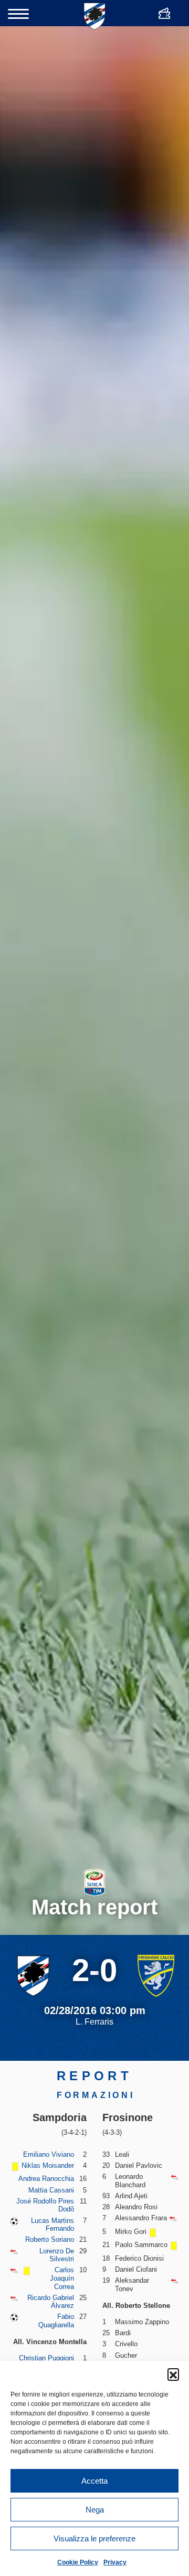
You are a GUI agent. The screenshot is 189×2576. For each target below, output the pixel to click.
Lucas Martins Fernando (52, 2225)
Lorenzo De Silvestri (57, 2255)
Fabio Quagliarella (56, 2321)
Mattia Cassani (51, 2190)
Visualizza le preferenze (94, 2538)
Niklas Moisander (48, 2165)
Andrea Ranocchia (46, 2179)
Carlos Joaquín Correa (62, 2278)
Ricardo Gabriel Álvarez (51, 2302)
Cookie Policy (78, 2562)
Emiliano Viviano (49, 2154)
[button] (173, 2374)
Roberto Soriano (50, 2239)
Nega (95, 2510)
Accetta (94, 2481)
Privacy (115, 2562)
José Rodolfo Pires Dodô (45, 2205)
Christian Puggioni (46, 2358)
